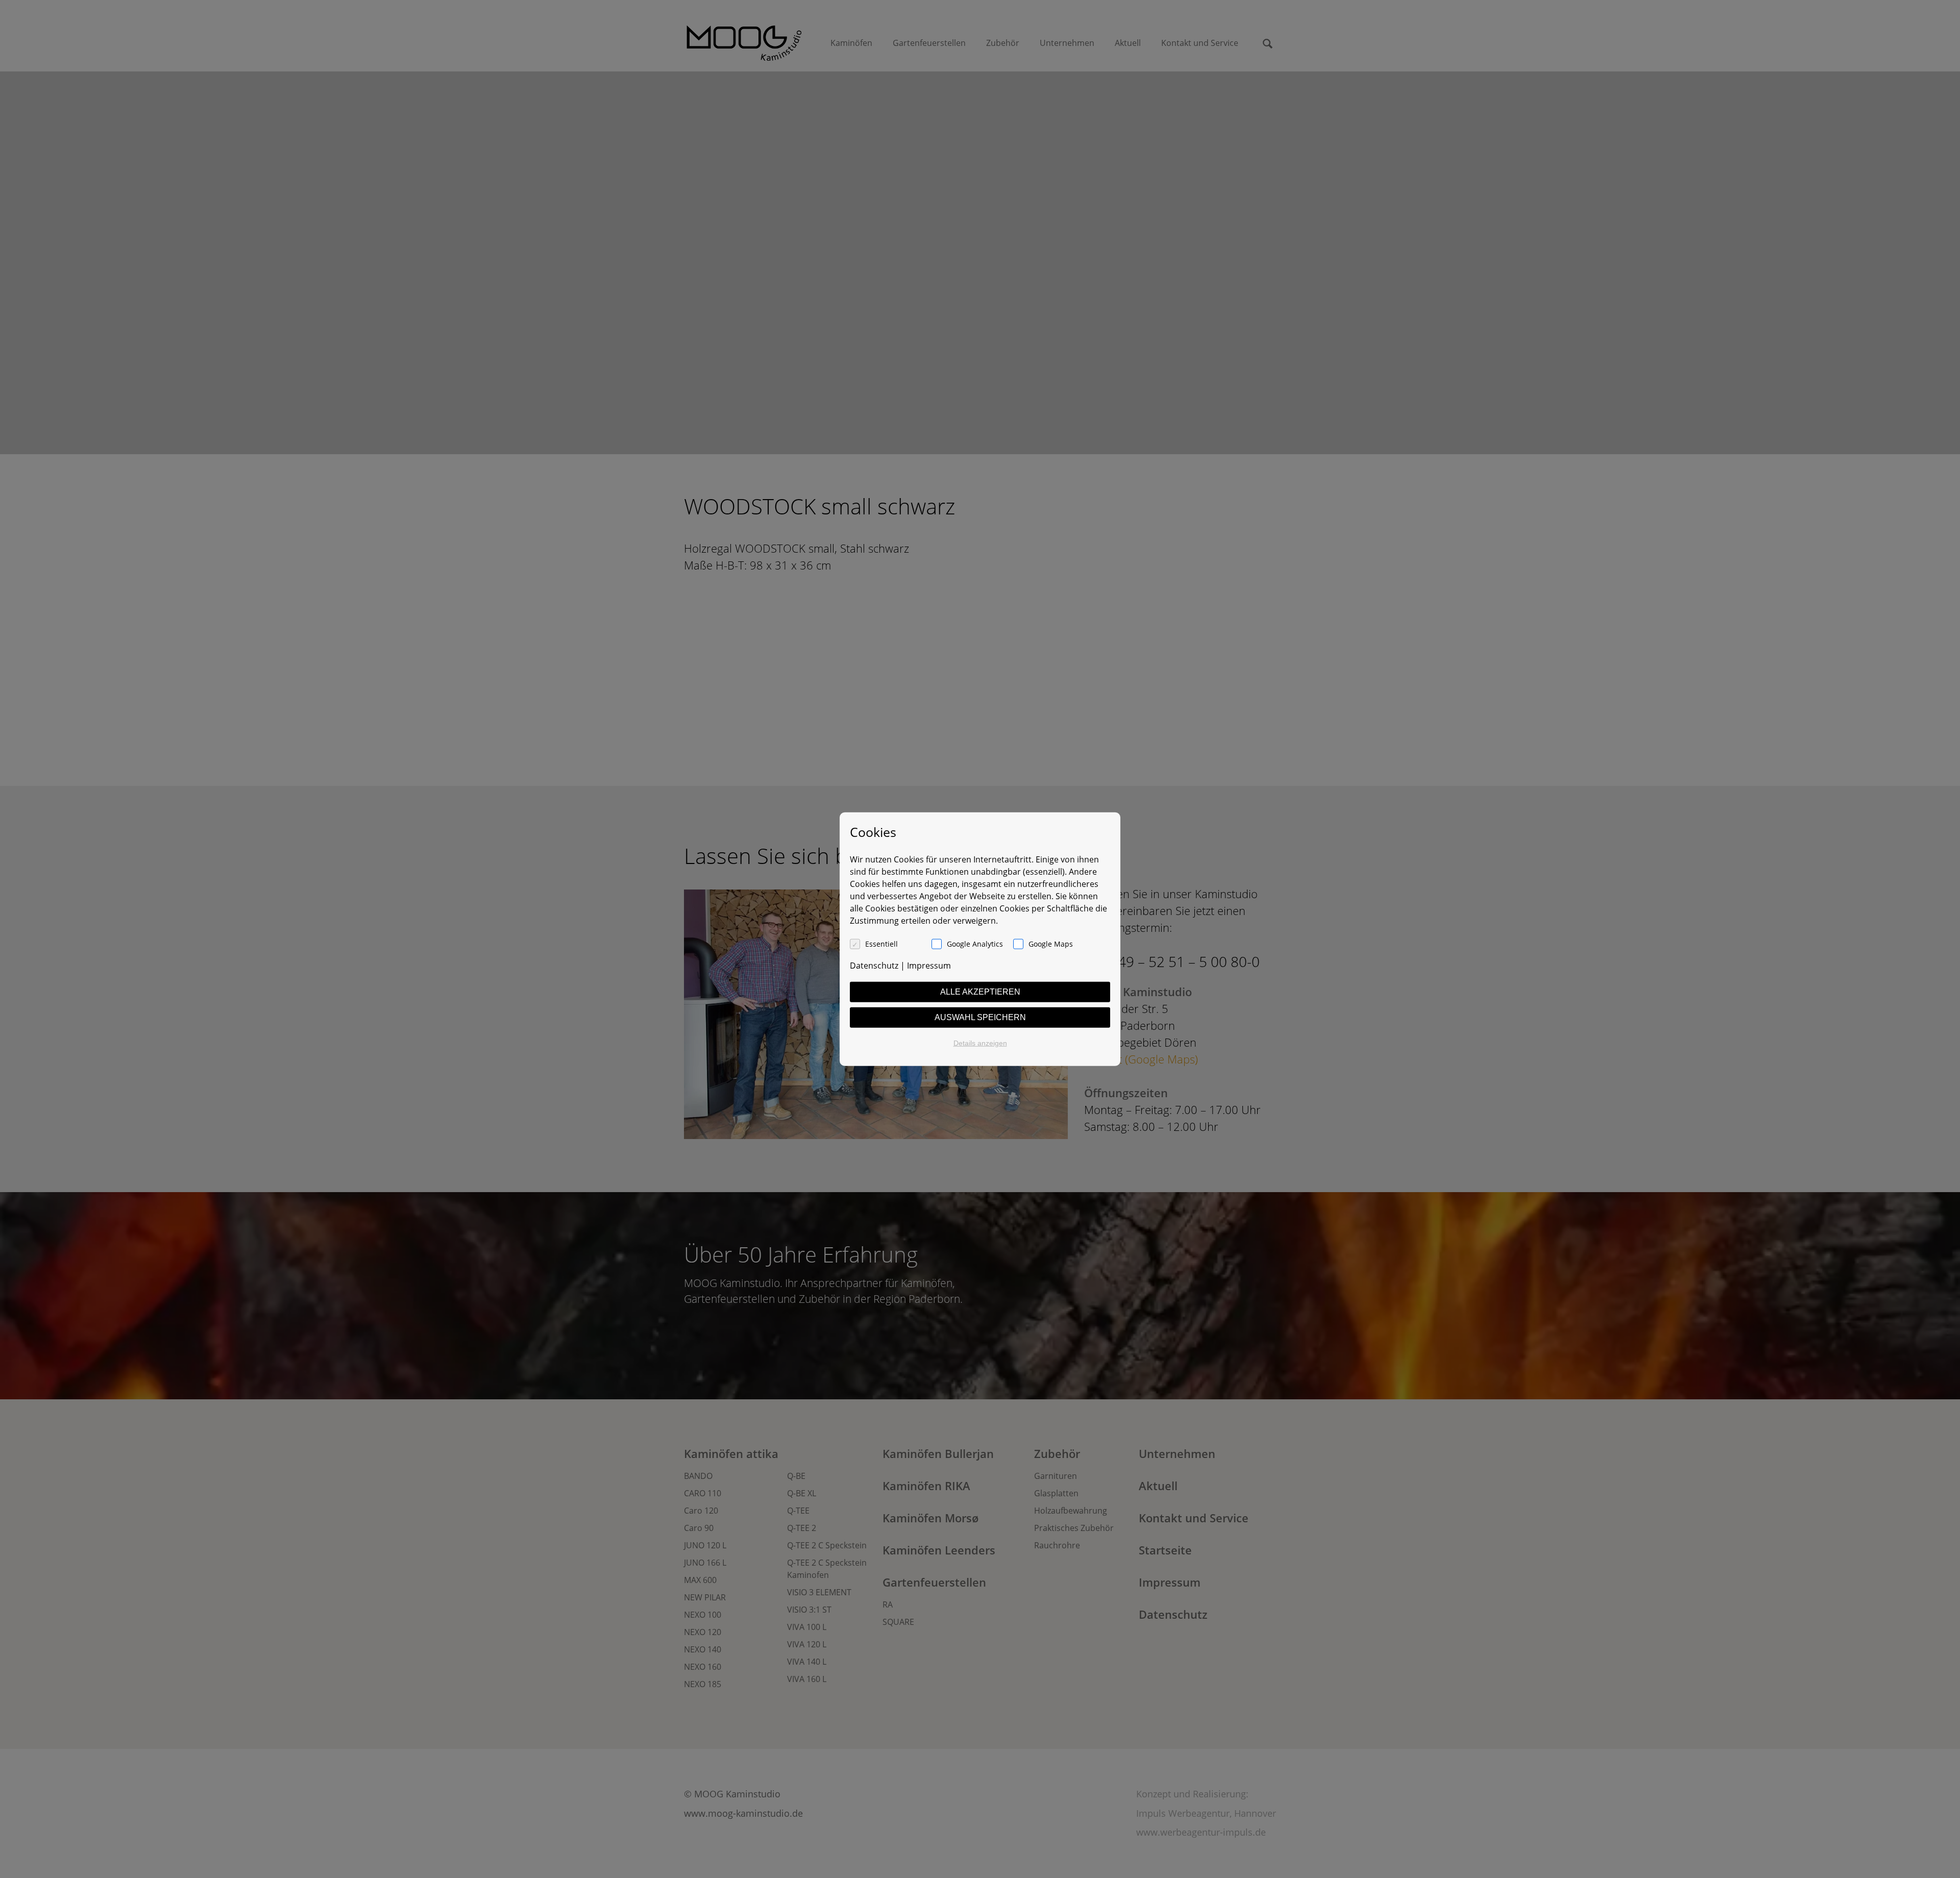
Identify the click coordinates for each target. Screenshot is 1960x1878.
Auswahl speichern (980, 1017)
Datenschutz (874, 965)
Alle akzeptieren (980, 991)
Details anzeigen (980, 1043)
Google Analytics (975, 943)
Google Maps (1051, 943)
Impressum (929, 965)
